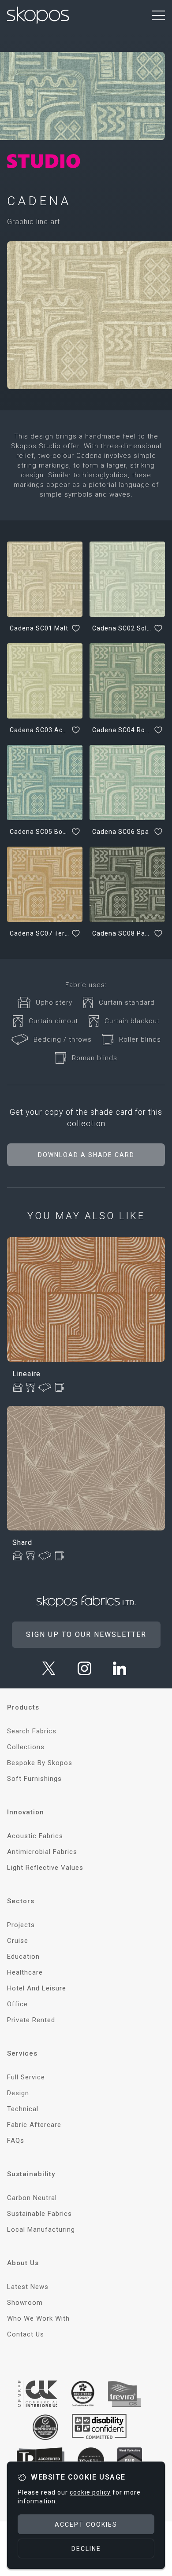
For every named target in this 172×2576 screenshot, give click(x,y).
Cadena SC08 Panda (122, 933)
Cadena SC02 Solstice (122, 628)
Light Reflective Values (45, 1868)
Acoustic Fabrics (35, 1836)
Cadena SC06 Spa (121, 832)
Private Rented (31, 2020)
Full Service (26, 2077)
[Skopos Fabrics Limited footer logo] (86, 1601)
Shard (22, 1542)
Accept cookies (86, 2524)
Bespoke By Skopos (40, 1763)
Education (23, 1957)
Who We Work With (38, 2318)
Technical (23, 2109)
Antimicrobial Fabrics (42, 1852)
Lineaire (26, 1374)
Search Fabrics (32, 1731)
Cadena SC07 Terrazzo (39, 933)
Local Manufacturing (41, 2230)
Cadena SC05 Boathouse (39, 832)
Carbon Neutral (32, 2198)
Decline (86, 2549)
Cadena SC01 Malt (39, 628)
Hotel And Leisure (37, 1988)
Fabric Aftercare (34, 2125)
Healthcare (25, 1972)
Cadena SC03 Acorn (39, 730)
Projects (21, 1925)
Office (17, 2004)
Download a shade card (86, 1155)
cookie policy (90, 2492)
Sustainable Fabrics (39, 2214)
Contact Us (26, 2334)
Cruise (18, 1941)
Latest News (28, 2287)
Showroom (25, 2303)
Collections (26, 1747)
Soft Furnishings (34, 1779)
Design (18, 2093)
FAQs (16, 2141)
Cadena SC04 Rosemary (122, 730)
